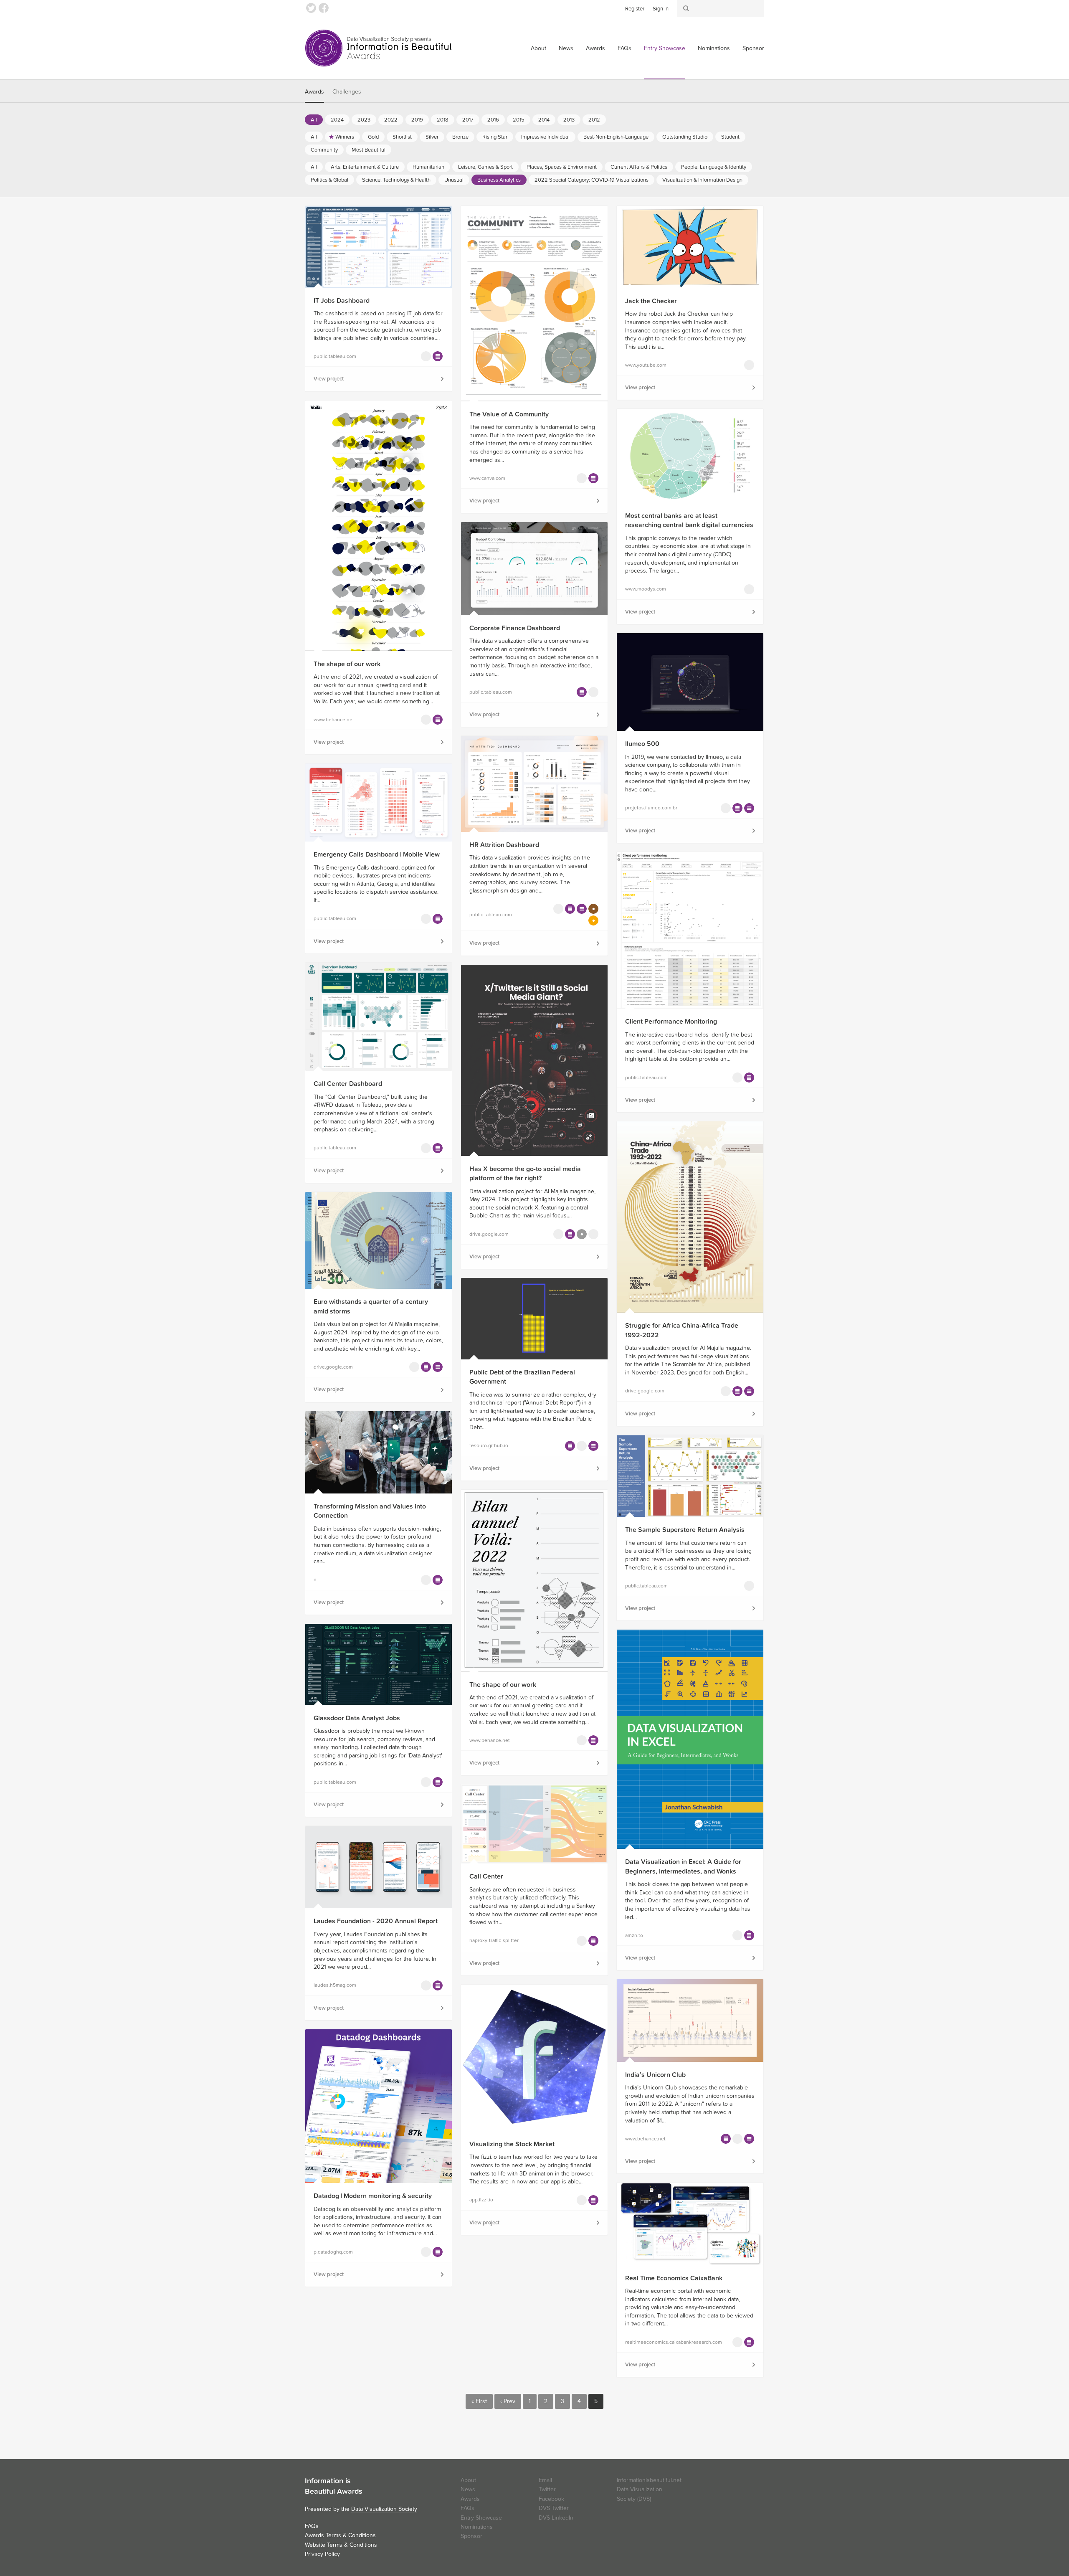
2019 (417, 120)
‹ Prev (508, 2401)
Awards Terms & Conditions (340, 2535)
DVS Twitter (554, 2508)
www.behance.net (334, 720)
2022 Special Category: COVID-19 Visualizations (591, 180)
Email (545, 2480)
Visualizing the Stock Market (512, 2144)
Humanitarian (428, 167)
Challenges (347, 92)
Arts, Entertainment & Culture (365, 167)
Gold (373, 137)
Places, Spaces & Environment (562, 167)
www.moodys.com (646, 589)
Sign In (661, 9)
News (566, 48)
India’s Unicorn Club (655, 2075)
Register (635, 9)
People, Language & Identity (714, 167)
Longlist (438, 356)
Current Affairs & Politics (639, 167)
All (314, 120)
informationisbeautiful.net (649, 2480)
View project (329, 379)
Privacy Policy (322, 2554)
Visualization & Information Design (702, 180)
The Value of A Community (509, 414)
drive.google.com (489, 1234)
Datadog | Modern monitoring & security (373, 2196)
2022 (391, 120)
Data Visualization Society (384, 2509)
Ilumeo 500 (642, 744)
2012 (594, 120)
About (538, 48)
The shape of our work (347, 664)
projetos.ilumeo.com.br (651, 808)
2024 (337, 120)
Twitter (311, 8)
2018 (443, 120)
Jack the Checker (651, 301)
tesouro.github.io (489, 1445)
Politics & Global (329, 180)
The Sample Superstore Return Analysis (685, 1530)
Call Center (486, 1876)
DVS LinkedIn (556, 2518)
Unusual (454, 180)
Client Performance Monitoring (671, 1022)
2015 (519, 120)
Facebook (324, 8)
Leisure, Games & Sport (485, 167)
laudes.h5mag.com (335, 1985)
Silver (432, 137)
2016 (493, 120)
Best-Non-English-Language (616, 137)
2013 (569, 120)
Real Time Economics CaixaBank (674, 2278)
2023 (364, 120)
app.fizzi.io (481, 2200)
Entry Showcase (665, 48)
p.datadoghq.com (333, 2252)
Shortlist (402, 137)
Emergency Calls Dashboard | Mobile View (377, 854)
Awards (595, 48)
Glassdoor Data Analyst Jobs (357, 1718)
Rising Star (495, 137)
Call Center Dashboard (348, 1084)
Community (324, 150)
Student (730, 137)
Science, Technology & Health (396, 180)
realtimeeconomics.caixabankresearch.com (664, 2342)
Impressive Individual (545, 137)
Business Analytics (499, 180)
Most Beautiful (369, 150)
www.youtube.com (646, 365)
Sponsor (753, 48)
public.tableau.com (335, 356)
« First (479, 2401)
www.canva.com (487, 478)
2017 (468, 120)
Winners (345, 137)
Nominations (714, 48)
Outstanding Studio (685, 137)
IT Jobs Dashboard (342, 301)
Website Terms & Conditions (341, 2545)
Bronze (460, 137)
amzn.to (634, 1935)
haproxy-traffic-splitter (494, 1940)
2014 (544, 120)
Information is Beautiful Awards (379, 48)
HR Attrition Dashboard (504, 845)
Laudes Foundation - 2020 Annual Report (376, 1921)
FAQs (624, 48)
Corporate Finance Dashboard (515, 628)
